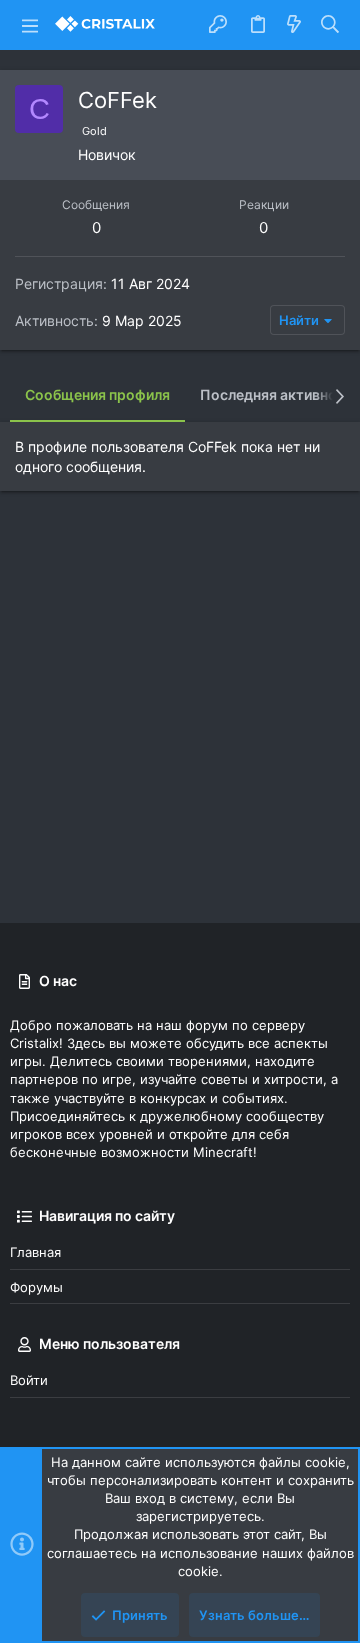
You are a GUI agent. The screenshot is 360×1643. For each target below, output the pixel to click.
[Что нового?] (294, 25)
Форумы (36, 1287)
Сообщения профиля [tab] (97, 394)
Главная (35, 1252)
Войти (29, 1380)
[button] (30, 25)
